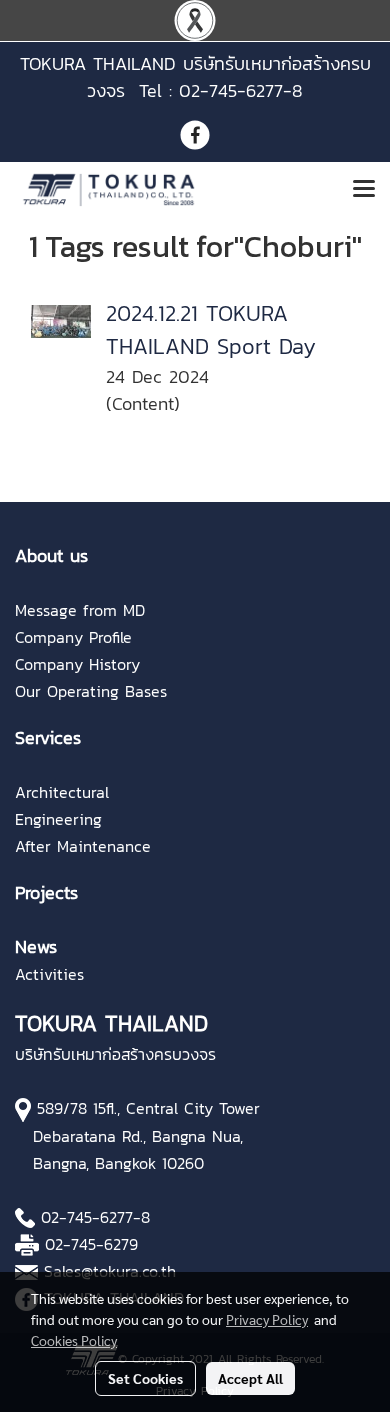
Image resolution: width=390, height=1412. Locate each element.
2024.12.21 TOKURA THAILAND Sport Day (211, 330)
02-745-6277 (87, 1217)
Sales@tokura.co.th (110, 1271)
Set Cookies (145, 1378)
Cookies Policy (74, 1340)
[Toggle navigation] (364, 190)
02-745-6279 (91, 1244)
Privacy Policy (267, 1319)
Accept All (250, 1378)
